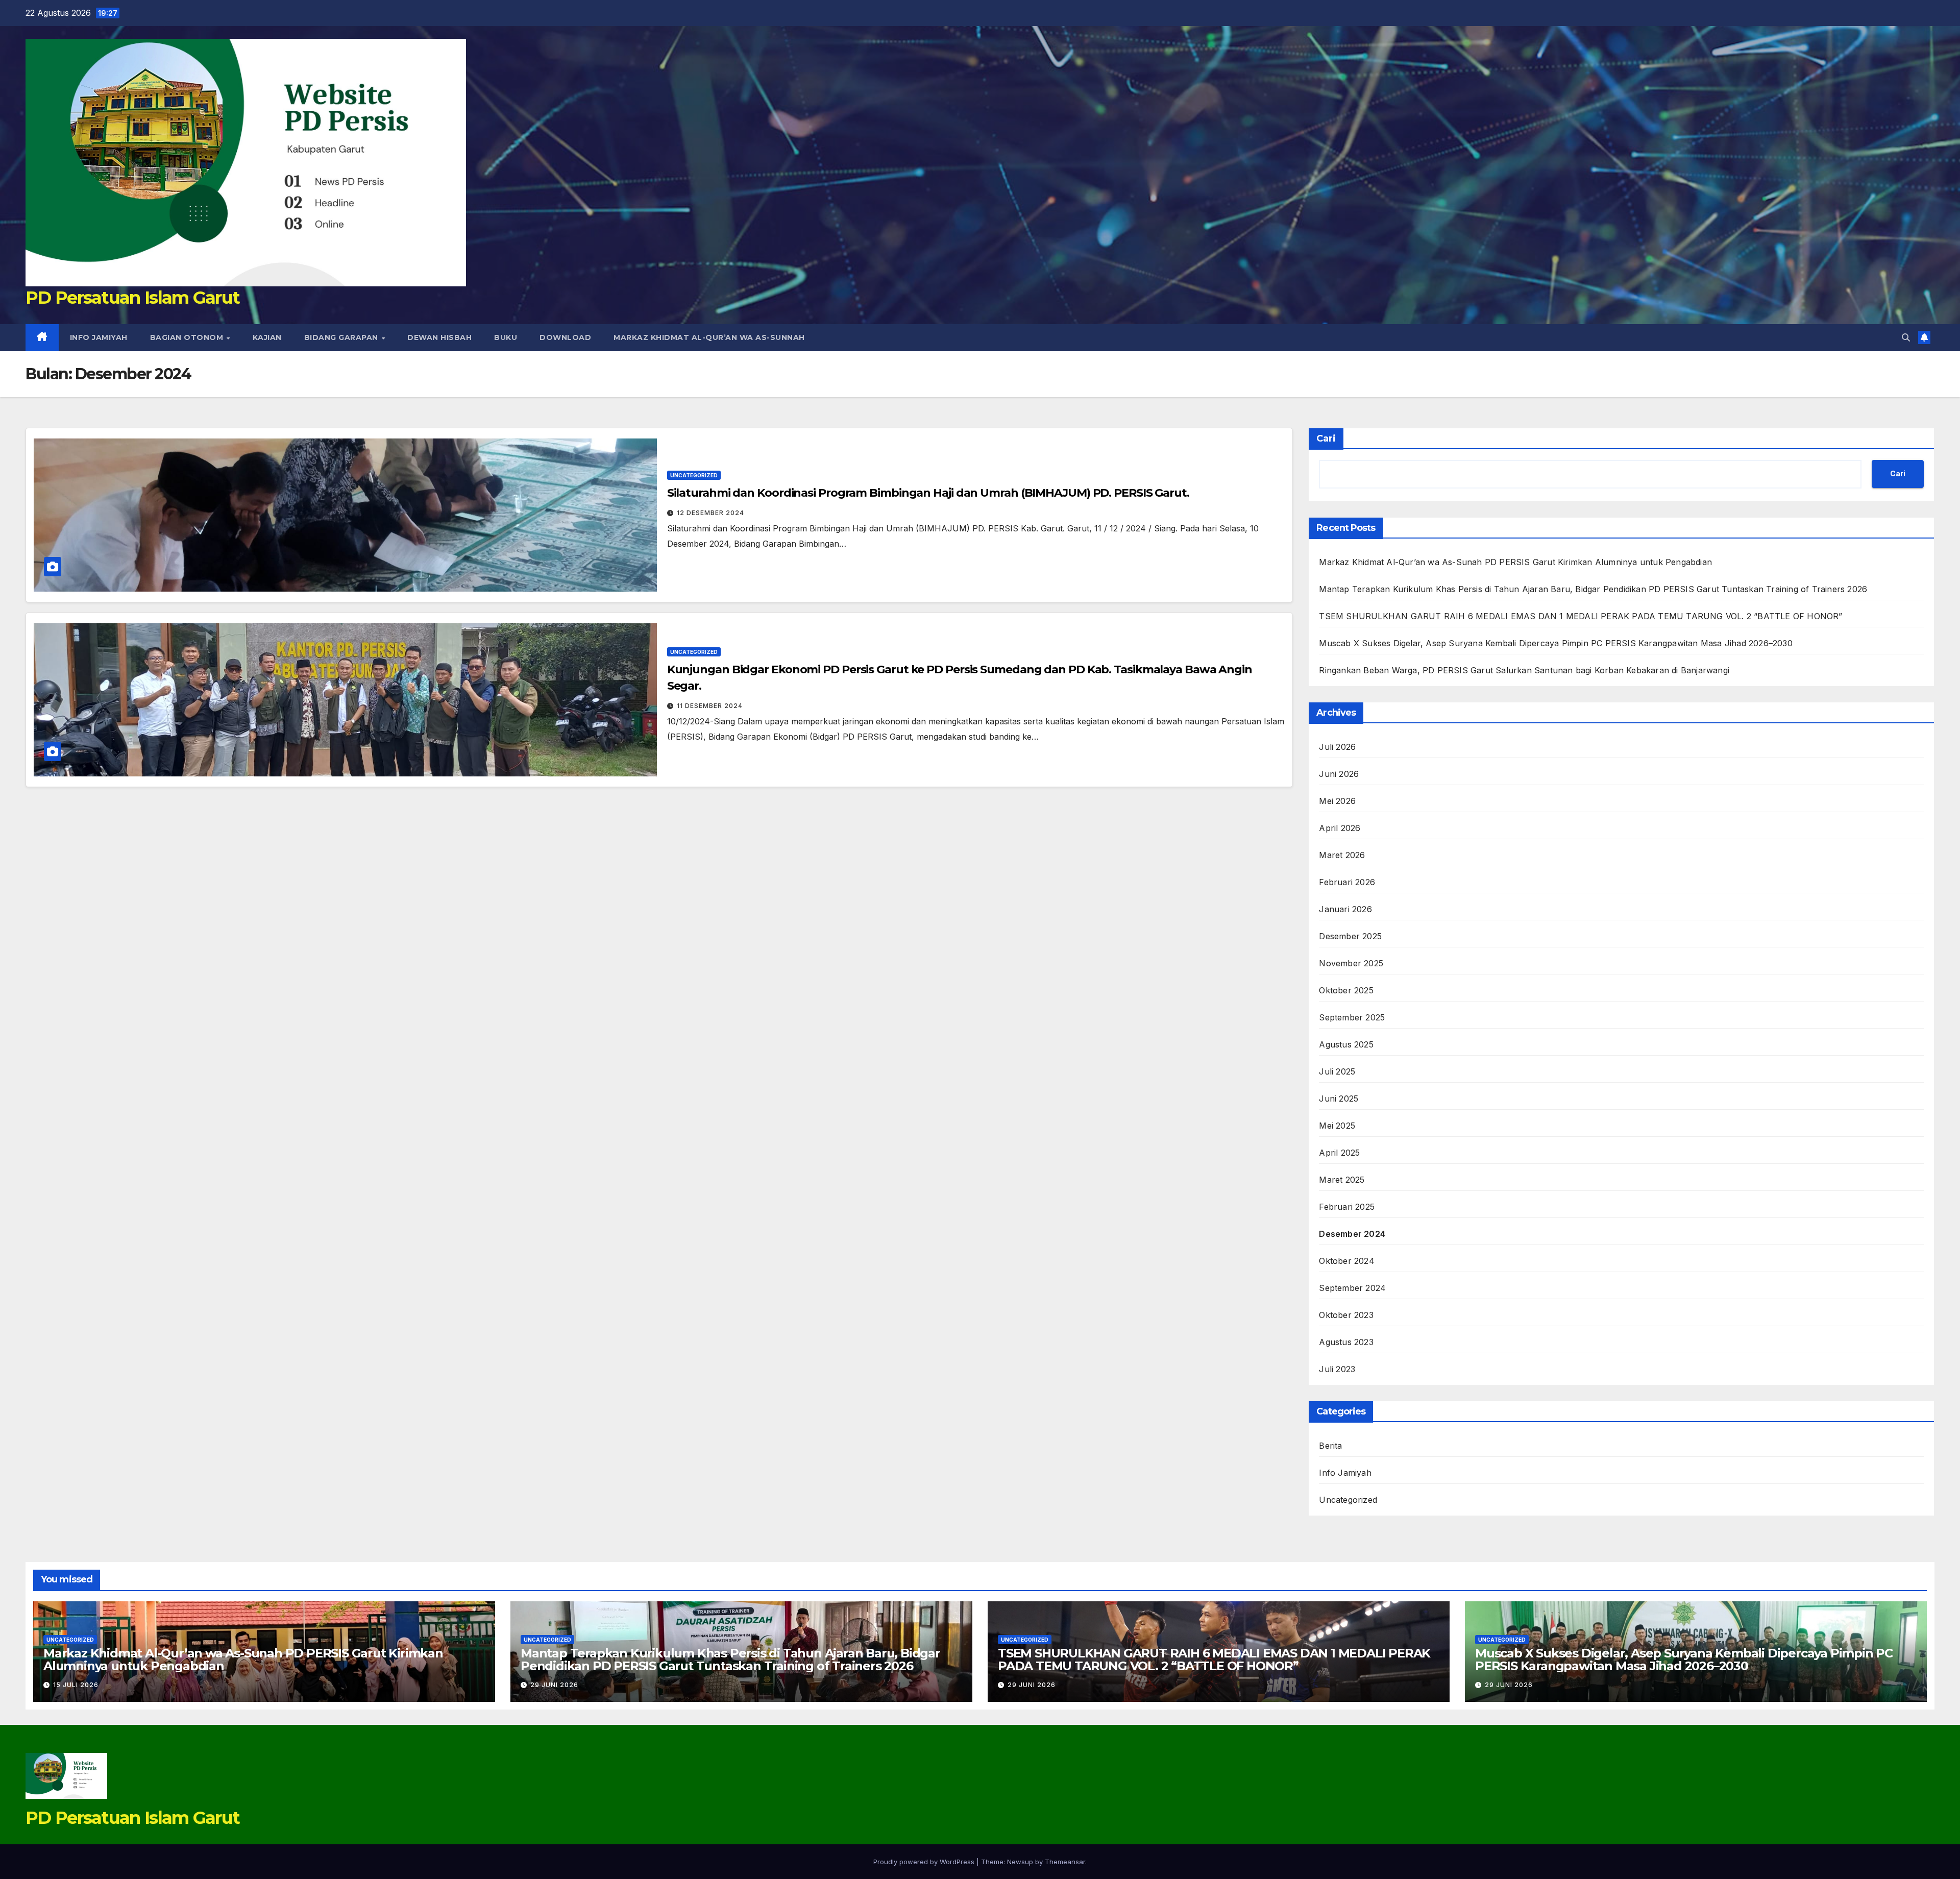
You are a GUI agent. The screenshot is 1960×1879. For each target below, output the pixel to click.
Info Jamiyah (99, 337)
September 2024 (1352, 1288)
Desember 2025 (1350, 936)
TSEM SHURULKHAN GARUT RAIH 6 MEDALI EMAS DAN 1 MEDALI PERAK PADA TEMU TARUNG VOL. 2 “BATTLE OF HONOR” (1581, 616)
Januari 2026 (1345, 909)
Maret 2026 (1342, 855)
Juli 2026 (1337, 747)
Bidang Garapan (342, 337)
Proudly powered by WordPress (925, 1862)
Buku (506, 337)
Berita (1330, 1446)
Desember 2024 (1352, 1234)
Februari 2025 (1347, 1207)
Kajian (267, 337)
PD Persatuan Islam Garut (132, 298)
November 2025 (1351, 963)
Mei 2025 (1337, 1126)
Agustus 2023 (1346, 1342)
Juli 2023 (1337, 1369)
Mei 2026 (1337, 801)
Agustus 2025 (1346, 1044)
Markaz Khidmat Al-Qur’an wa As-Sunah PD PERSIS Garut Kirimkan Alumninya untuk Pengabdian (1515, 562)
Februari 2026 (1347, 882)
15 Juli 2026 (76, 1685)
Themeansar (1065, 1862)
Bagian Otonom (188, 337)
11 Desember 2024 (710, 706)
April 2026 (1340, 828)
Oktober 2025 (1346, 990)
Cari (1326, 438)
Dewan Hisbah (439, 337)
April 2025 (1339, 1153)
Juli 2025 (1337, 1071)
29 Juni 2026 (554, 1685)
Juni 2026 (1339, 774)
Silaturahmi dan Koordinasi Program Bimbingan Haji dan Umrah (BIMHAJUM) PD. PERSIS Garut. (928, 493)
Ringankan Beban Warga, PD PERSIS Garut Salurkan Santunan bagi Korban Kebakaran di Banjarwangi (1524, 670)
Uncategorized (694, 475)
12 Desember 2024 (710, 513)
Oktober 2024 (1346, 1261)
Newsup (1020, 1862)
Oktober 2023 (1346, 1315)
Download (565, 337)
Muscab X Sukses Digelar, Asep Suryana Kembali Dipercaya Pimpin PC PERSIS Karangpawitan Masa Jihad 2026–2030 (1555, 643)
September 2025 (1352, 1017)
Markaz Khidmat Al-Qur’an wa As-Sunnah (709, 337)
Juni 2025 (1339, 1099)
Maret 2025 (1342, 1180)
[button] (1906, 337)
